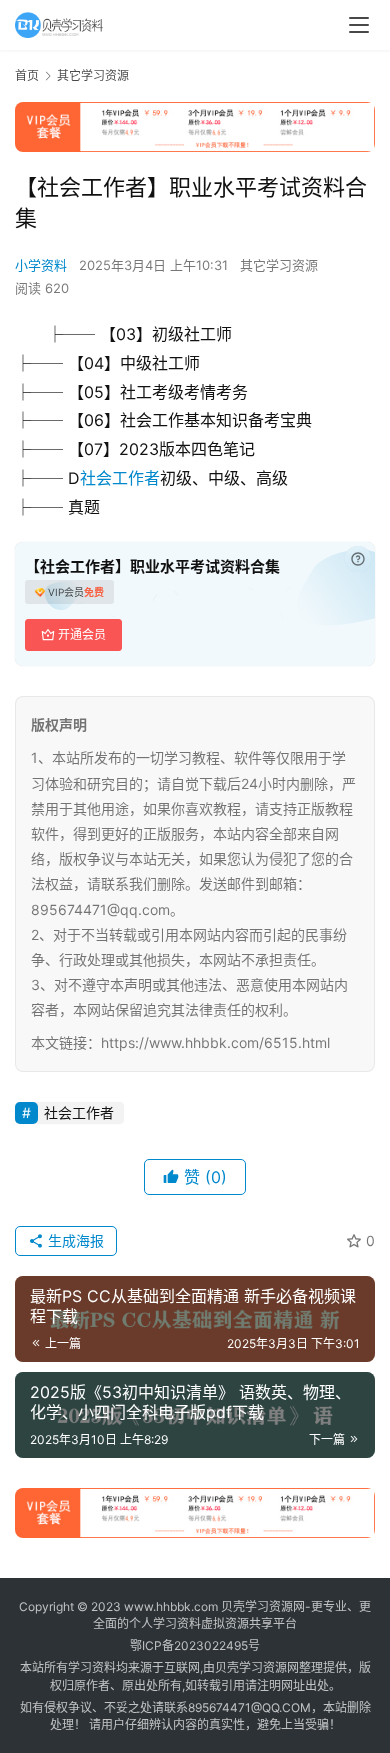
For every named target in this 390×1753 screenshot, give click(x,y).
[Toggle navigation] (359, 25)
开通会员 (82, 634)
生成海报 (74, 1240)
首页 (27, 75)
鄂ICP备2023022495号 (195, 1645)
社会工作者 (120, 478)
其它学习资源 (279, 265)
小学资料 (41, 265)
